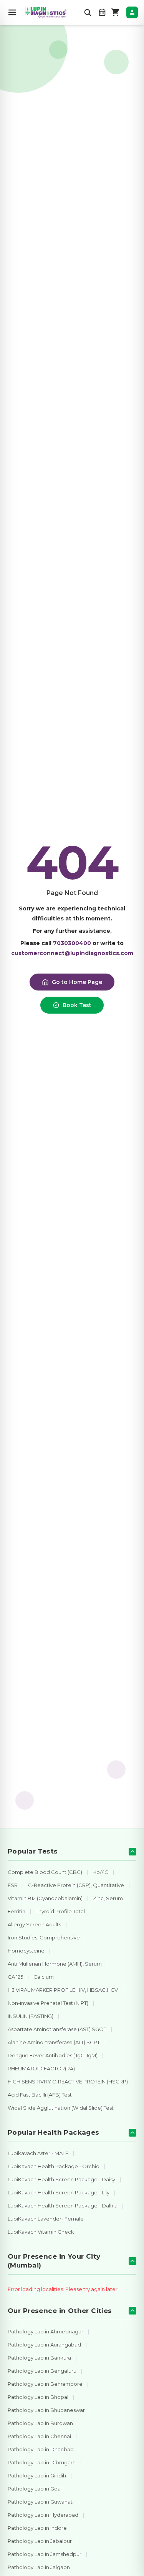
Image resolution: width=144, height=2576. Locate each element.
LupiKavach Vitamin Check (41, 2232)
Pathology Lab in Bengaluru (42, 2371)
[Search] (88, 12)
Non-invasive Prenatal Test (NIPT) (48, 2003)
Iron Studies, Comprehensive (44, 1937)
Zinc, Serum (108, 1898)
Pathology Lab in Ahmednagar (46, 2331)
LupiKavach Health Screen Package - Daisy (61, 2179)
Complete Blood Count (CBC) (45, 1872)
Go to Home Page (77, 982)
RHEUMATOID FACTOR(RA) (41, 2068)
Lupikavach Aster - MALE (38, 2153)
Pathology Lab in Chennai (39, 2436)
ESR (13, 1885)
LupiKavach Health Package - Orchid (54, 2166)
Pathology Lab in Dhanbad (41, 2449)
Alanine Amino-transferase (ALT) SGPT (54, 2042)
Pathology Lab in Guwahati (41, 2502)
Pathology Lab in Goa (34, 2489)
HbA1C (100, 1872)
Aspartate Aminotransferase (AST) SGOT (57, 2029)
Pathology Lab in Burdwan (40, 2423)
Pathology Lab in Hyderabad (43, 2515)
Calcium (44, 1977)
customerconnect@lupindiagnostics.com (72, 953)
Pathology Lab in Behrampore (45, 2384)
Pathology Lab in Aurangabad (44, 2345)
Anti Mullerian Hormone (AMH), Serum (55, 1964)
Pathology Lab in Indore (37, 2528)
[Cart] (116, 12)
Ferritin (17, 1911)
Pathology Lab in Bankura (39, 2358)
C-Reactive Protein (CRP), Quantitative (76, 1885)
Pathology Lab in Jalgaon (39, 2567)
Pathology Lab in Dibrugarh (42, 2462)
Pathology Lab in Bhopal (38, 2397)
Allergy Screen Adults (34, 1924)
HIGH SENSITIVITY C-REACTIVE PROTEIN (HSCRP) (68, 2082)
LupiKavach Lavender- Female (46, 2219)
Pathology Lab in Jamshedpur (45, 2554)
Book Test (77, 1005)
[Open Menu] (12, 12)
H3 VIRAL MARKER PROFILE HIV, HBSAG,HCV (63, 1990)
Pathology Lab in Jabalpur (40, 2541)
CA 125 (15, 1977)
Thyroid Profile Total (60, 1911)
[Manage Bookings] (102, 12)
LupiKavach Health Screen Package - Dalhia (63, 2206)
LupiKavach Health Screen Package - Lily (59, 2192)
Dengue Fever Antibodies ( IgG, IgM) (53, 2055)
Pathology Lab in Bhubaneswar (46, 2410)
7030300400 (72, 943)
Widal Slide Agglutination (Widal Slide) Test (61, 2108)
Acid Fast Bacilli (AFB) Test (40, 2095)
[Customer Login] (132, 12)
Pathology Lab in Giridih (37, 2475)
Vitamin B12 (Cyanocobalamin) (45, 1898)
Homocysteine (26, 1951)
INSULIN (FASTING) (31, 2016)
